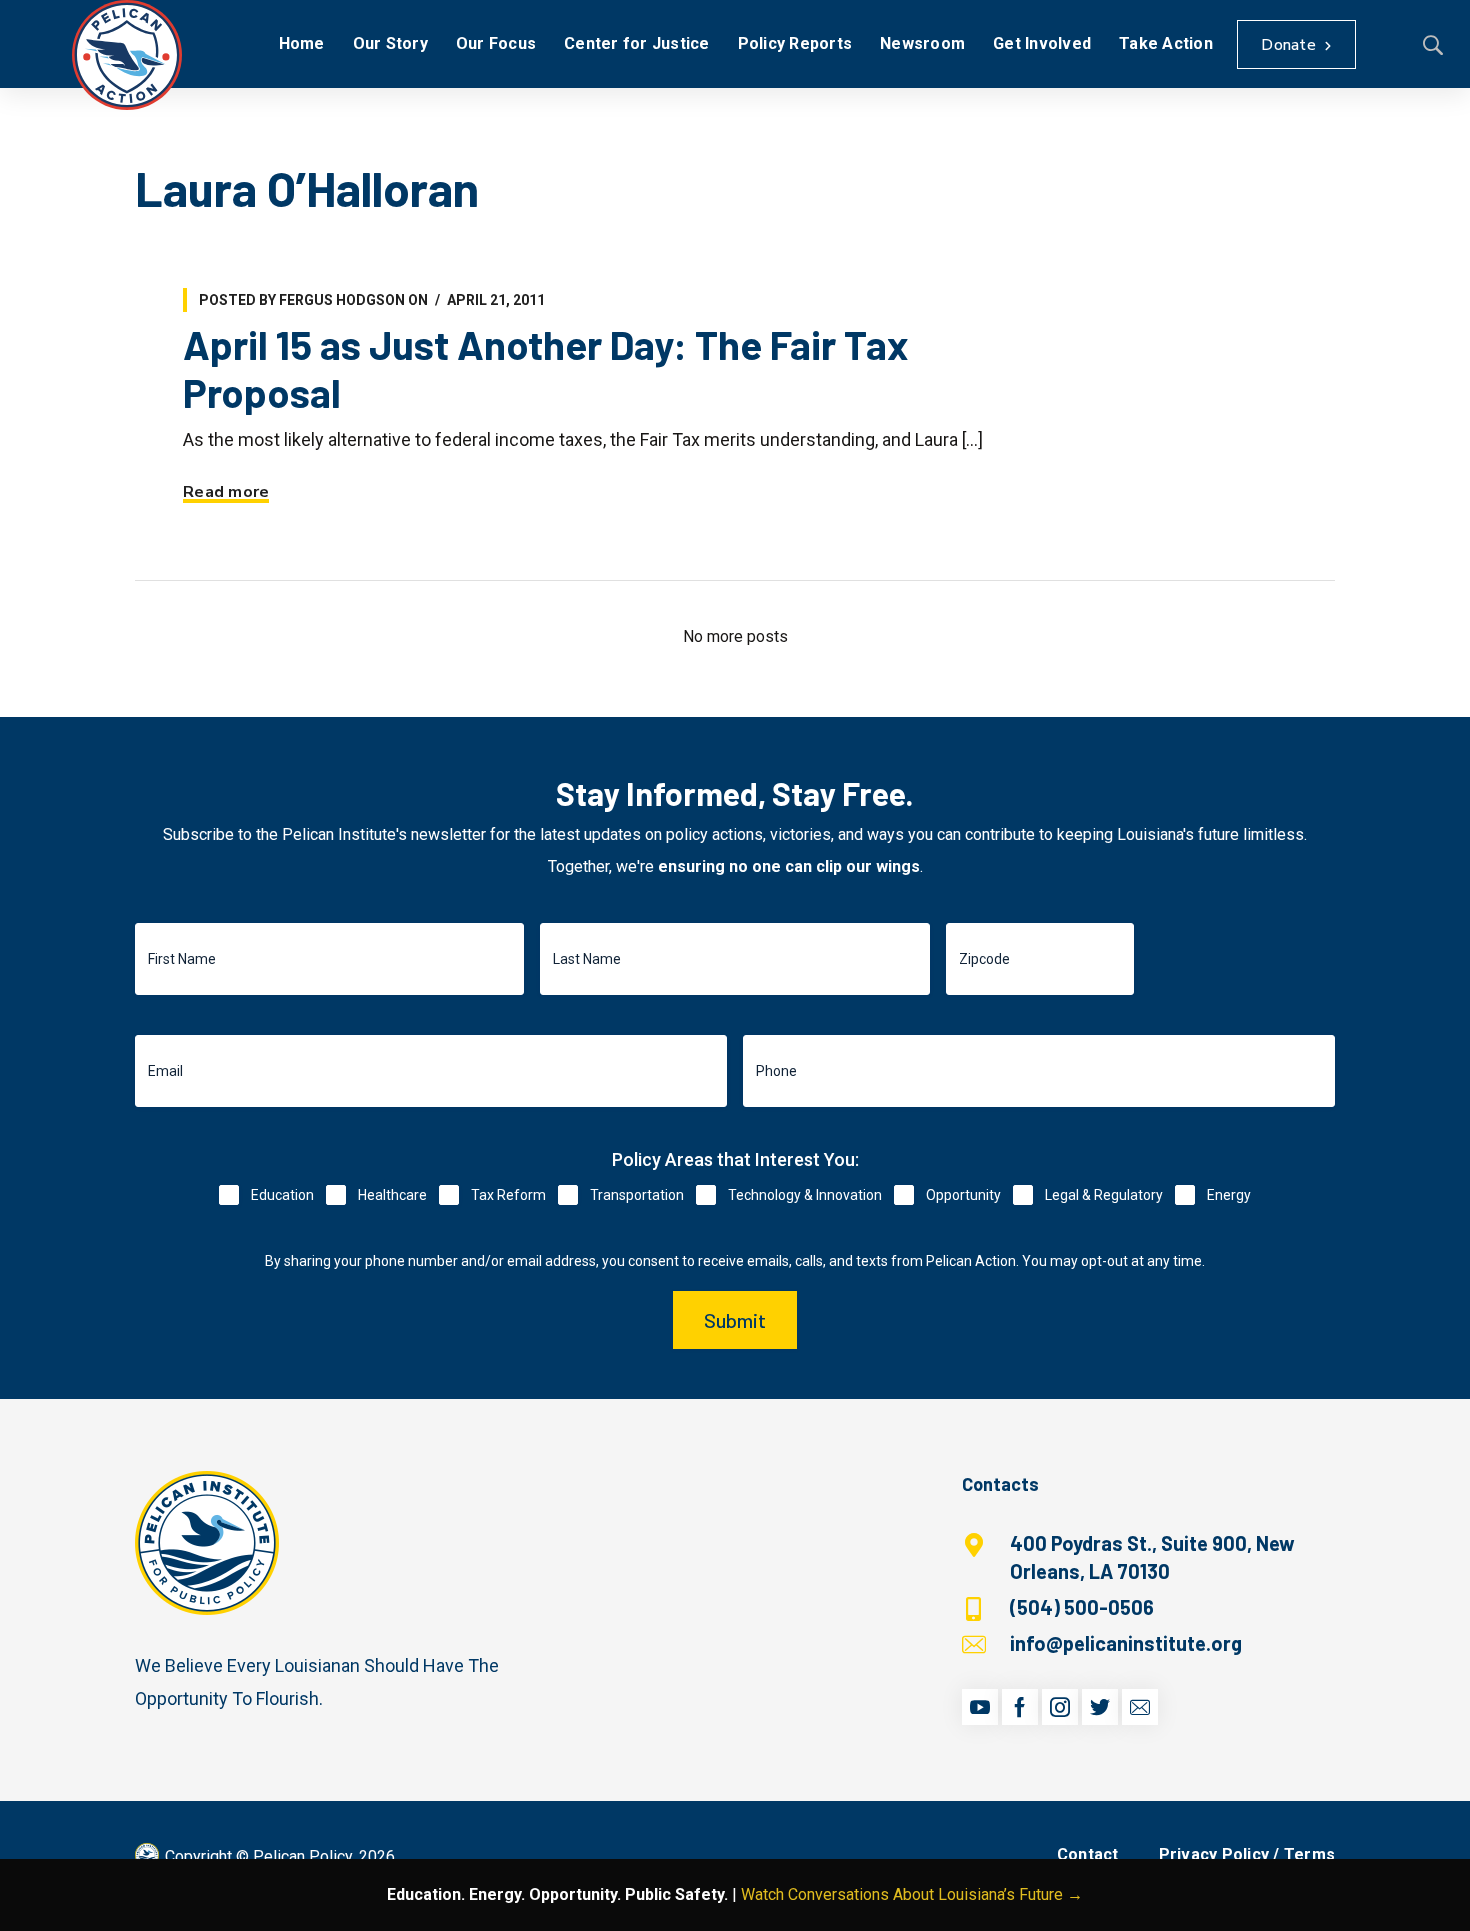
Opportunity (963, 1195)
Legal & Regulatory (1104, 1195)
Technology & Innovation (805, 1195)
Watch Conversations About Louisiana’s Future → (912, 1894)
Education (282, 1195)
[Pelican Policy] (127, 55)
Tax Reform (508, 1195)
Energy (1229, 1195)
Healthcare (392, 1195)
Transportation (637, 1195)
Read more (226, 492)
